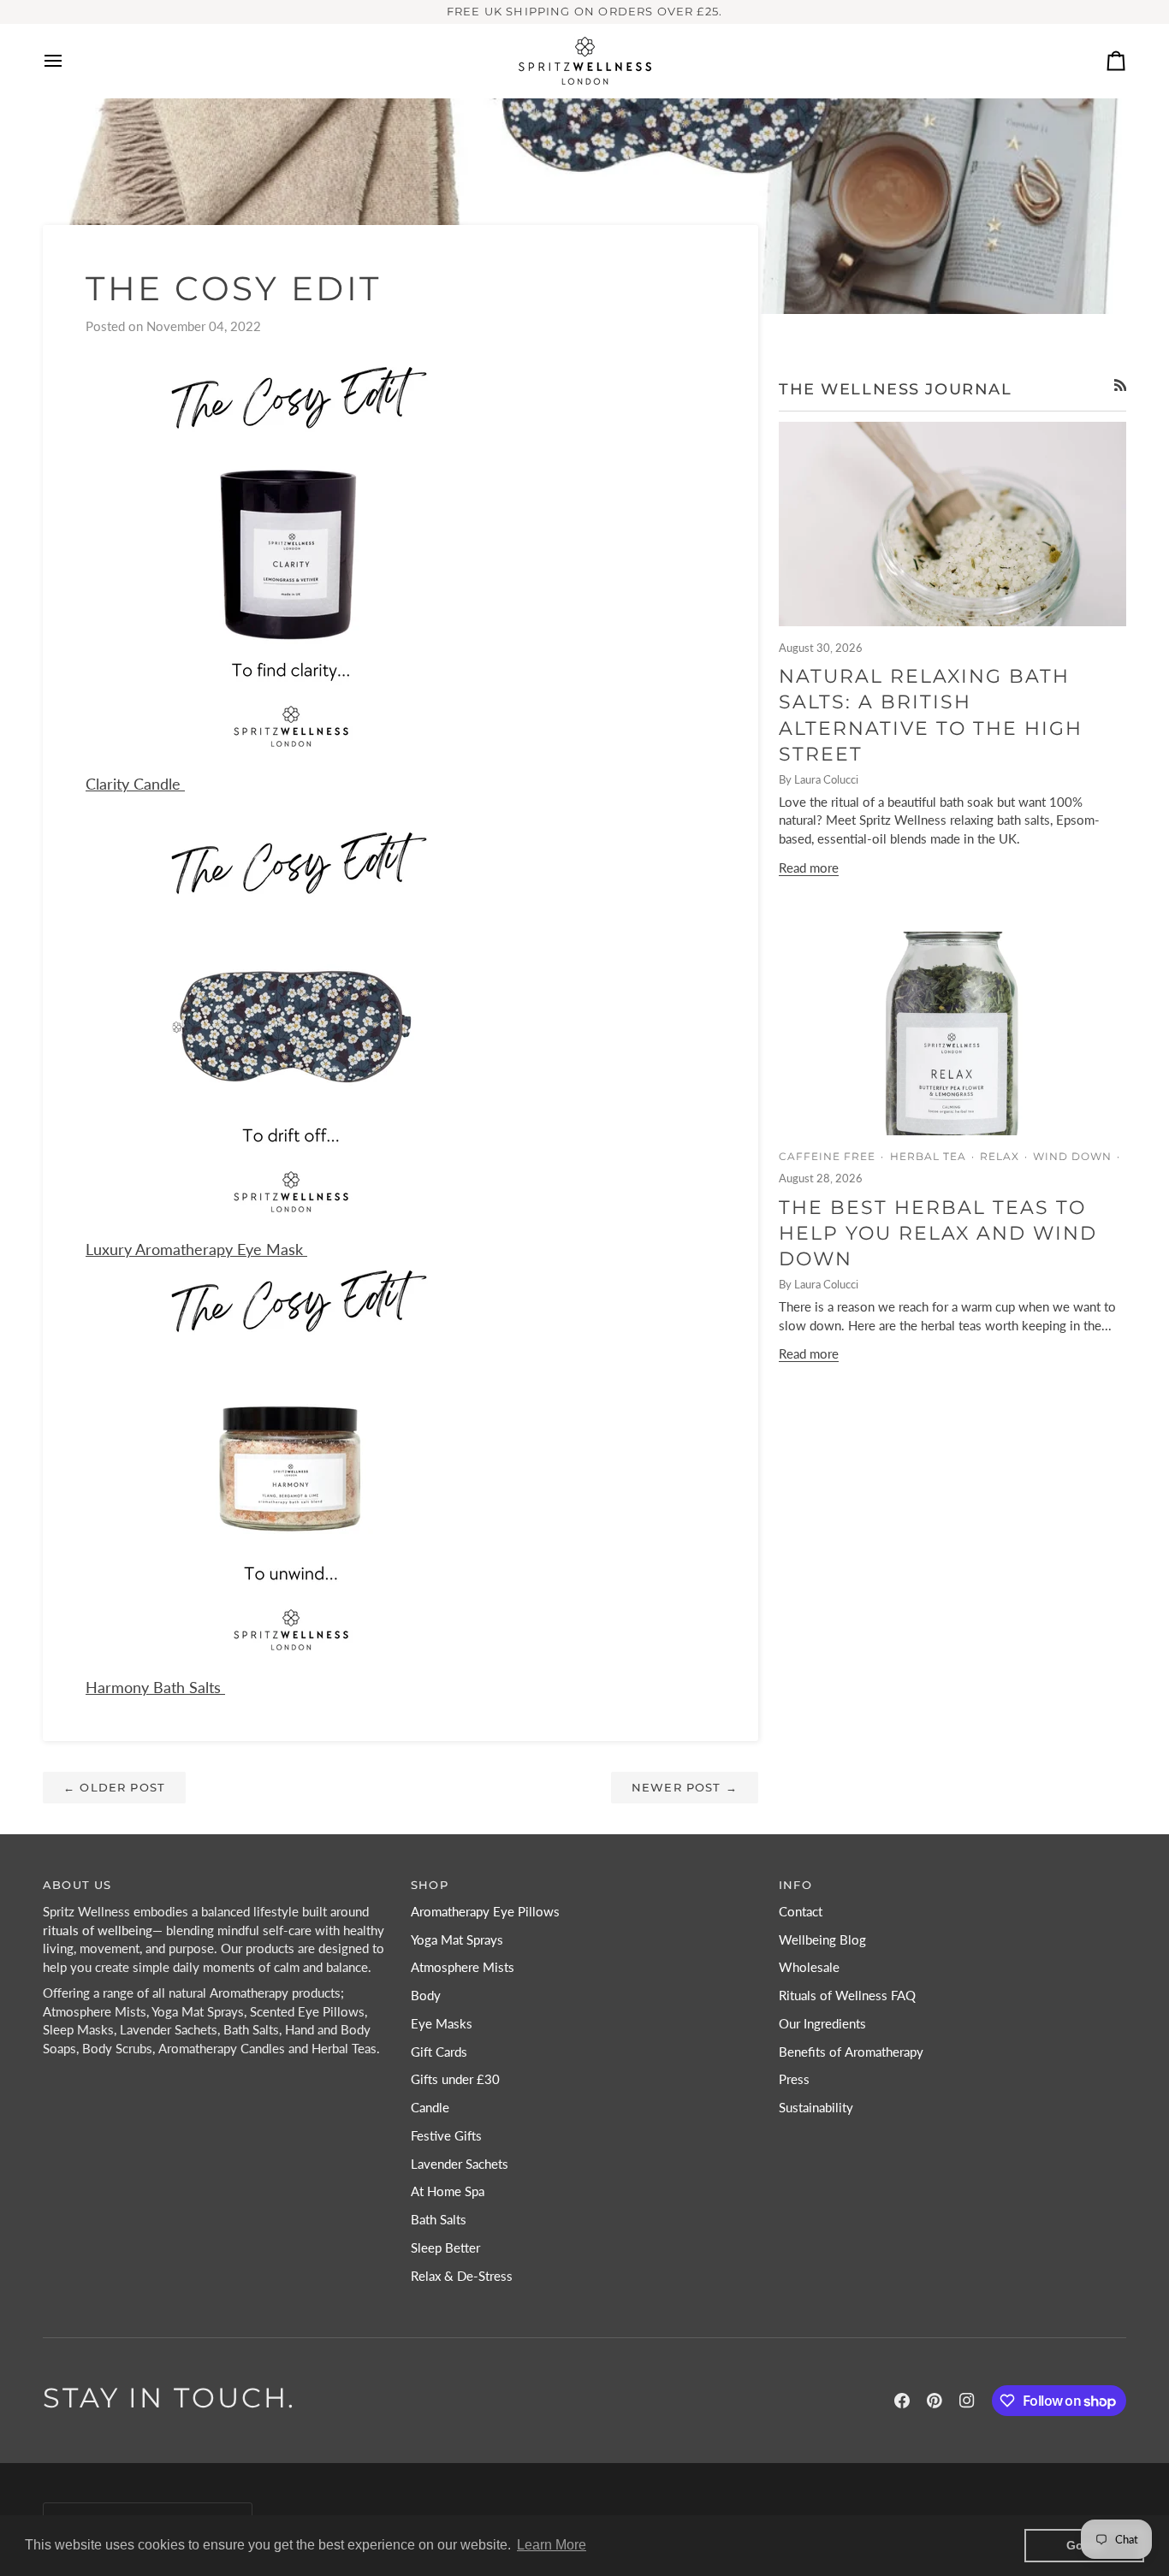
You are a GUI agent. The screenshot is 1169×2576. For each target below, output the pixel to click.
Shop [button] (430, 1885)
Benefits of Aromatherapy (851, 2052)
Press (794, 2079)
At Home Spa (448, 2191)
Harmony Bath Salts (155, 1688)
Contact (801, 1912)
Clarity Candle (135, 784)
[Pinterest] (935, 2401)
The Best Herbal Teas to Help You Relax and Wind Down (938, 1234)
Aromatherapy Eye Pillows (485, 1912)
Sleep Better (445, 2248)
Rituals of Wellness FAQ (847, 1996)
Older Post (114, 1787)
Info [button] (795, 1885)
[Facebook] (902, 2401)
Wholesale (809, 1967)
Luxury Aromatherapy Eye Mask (196, 1250)
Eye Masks (442, 2024)
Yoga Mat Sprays (457, 1940)
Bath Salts (439, 2220)
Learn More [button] (552, 2545)
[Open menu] (68, 61)
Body (426, 1996)
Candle (430, 2108)
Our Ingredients (822, 2024)
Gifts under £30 (455, 2079)
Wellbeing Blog (822, 1940)
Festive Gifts (446, 2136)
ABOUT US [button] (77, 1885)
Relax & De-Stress (462, 2276)
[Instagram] (967, 2401)
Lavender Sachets (460, 2164)
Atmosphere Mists (463, 1967)
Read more (809, 868)
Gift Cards (439, 2052)
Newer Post (685, 1787)
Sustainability (816, 2108)
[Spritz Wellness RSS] (1121, 385)
